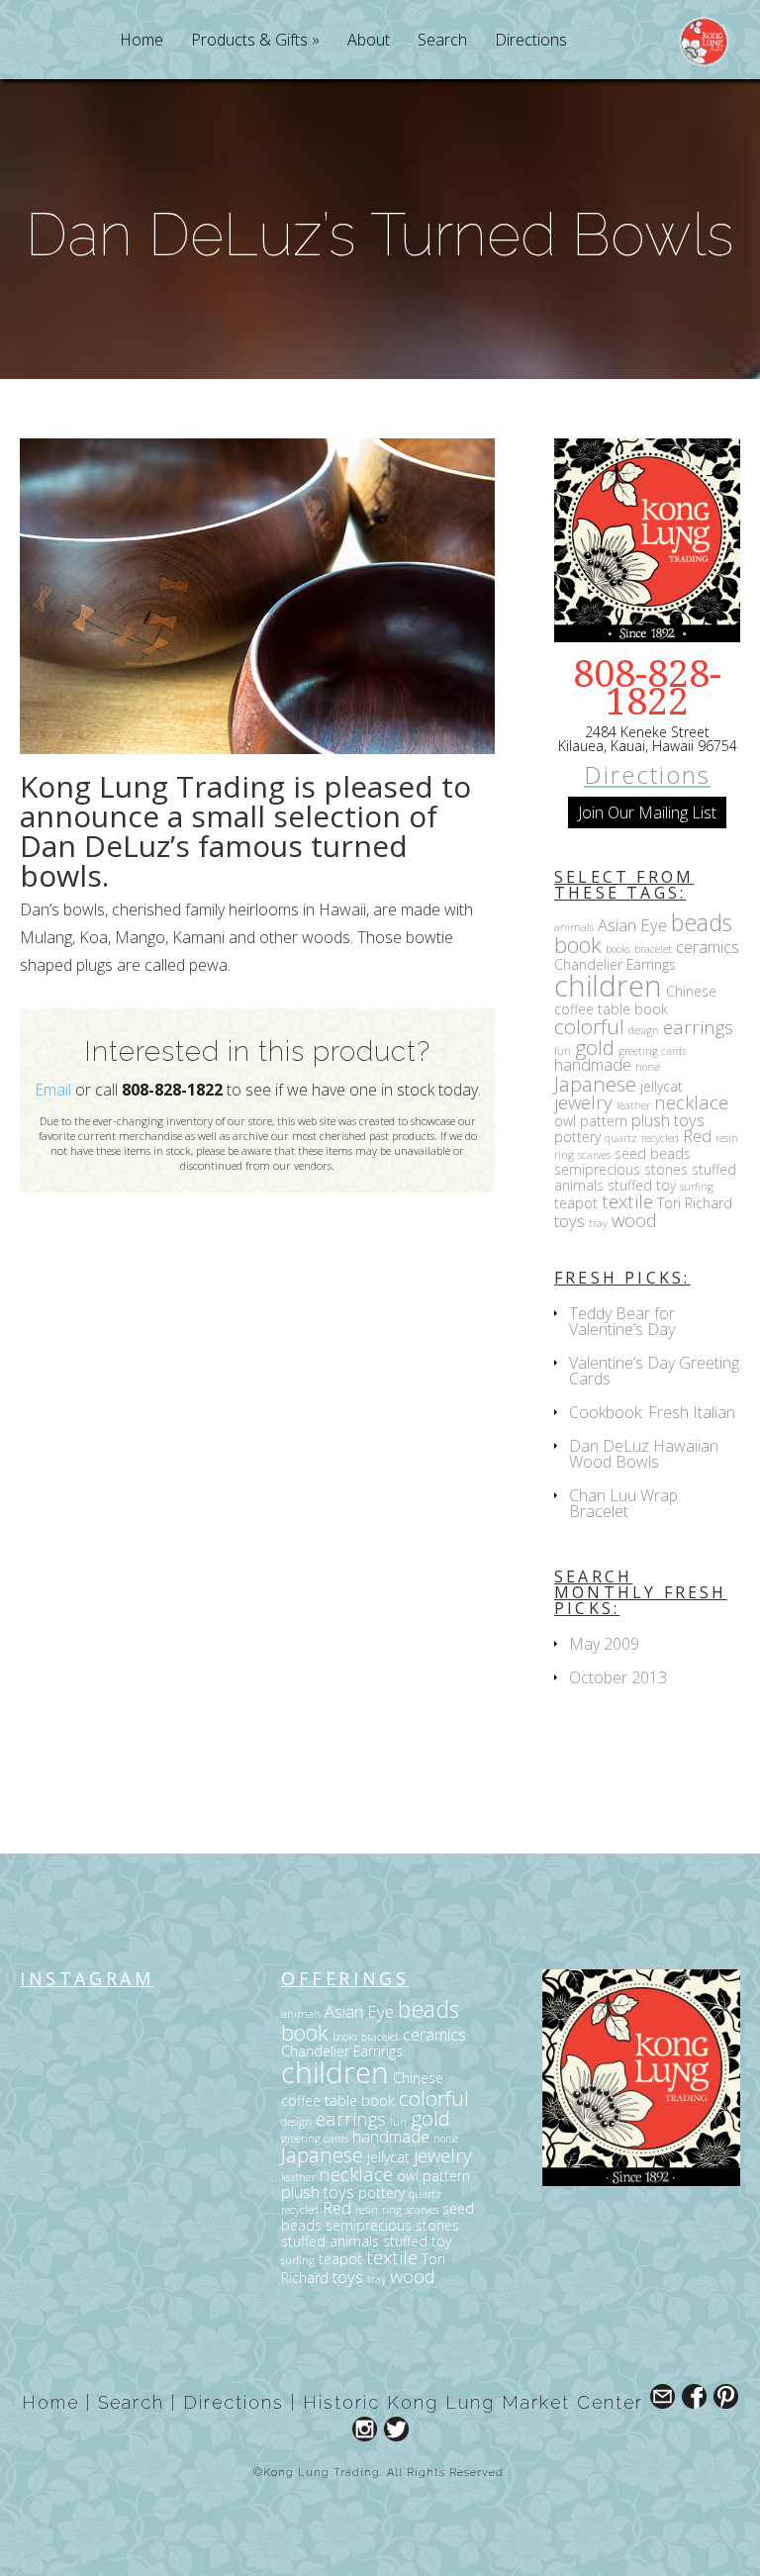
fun (563, 1051)
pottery (577, 1137)
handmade (593, 1064)
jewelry (583, 1102)
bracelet (653, 949)
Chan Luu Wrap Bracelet (623, 1503)
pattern (604, 1121)
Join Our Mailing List (647, 812)
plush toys (668, 1120)
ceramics (708, 947)
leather (633, 1105)
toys (570, 1221)
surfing (697, 1187)
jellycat (662, 1086)
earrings (698, 1027)
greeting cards (652, 1051)
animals (574, 927)
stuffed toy (642, 1185)
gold (595, 1047)
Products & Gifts (249, 41)
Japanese (595, 1084)
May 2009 (604, 1644)
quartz (621, 1138)
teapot (576, 1203)
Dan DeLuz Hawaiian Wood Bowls (644, 1454)
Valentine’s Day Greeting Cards (654, 1371)
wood (634, 1220)
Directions (531, 41)
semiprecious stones (621, 1169)
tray (598, 1223)
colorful (589, 1026)
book (578, 945)
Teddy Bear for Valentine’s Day (622, 1321)
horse (648, 1067)
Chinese (691, 991)
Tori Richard (695, 1203)
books (618, 949)
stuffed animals (330, 2241)
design (644, 1030)
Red (697, 1136)
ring (564, 1155)
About (369, 41)
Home (142, 41)
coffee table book (611, 1009)
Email (53, 1090)
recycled (660, 1138)
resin (727, 1138)
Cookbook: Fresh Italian (652, 1412)
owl (565, 1121)
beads (702, 922)
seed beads (653, 1153)
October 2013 (618, 1677)
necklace (691, 1102)
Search (442, 41)
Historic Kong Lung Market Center (473, 2402)
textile (627, 1201)
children (608, 986)
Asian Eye (632, 925)
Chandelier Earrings (615, 964)
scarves (594, 1155)
